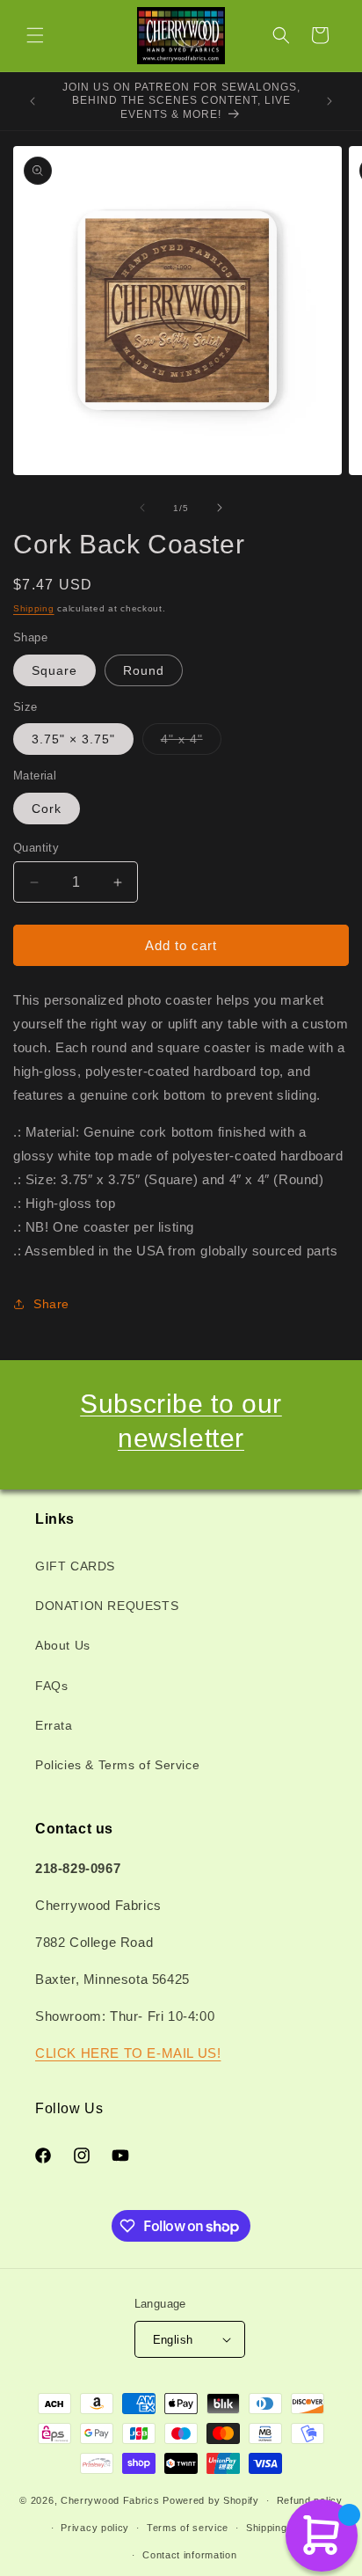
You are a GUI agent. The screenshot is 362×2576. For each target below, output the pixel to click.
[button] (35, 35)
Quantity (36, 848)
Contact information (189, 2555)
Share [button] (51, 1304)
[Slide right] (220, 508)
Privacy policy (95, 2528)
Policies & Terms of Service (117, 1765)
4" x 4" (191, 743)
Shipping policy (282, 2528)
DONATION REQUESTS (107, 1606)
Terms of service (188, 2528)
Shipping (34, 608)
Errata (54, 1725)
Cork (47, 809)
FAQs (51, 1686)
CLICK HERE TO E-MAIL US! (128, 2053)
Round (144, 670)
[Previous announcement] (33, 101)
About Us (63, 1645)
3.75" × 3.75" (73, 739)
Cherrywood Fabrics (110, 2500)
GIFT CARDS (75, 1566)
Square (54, 670)
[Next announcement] (329, 101)
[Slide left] (142, 508)
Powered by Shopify (211, 2500)
